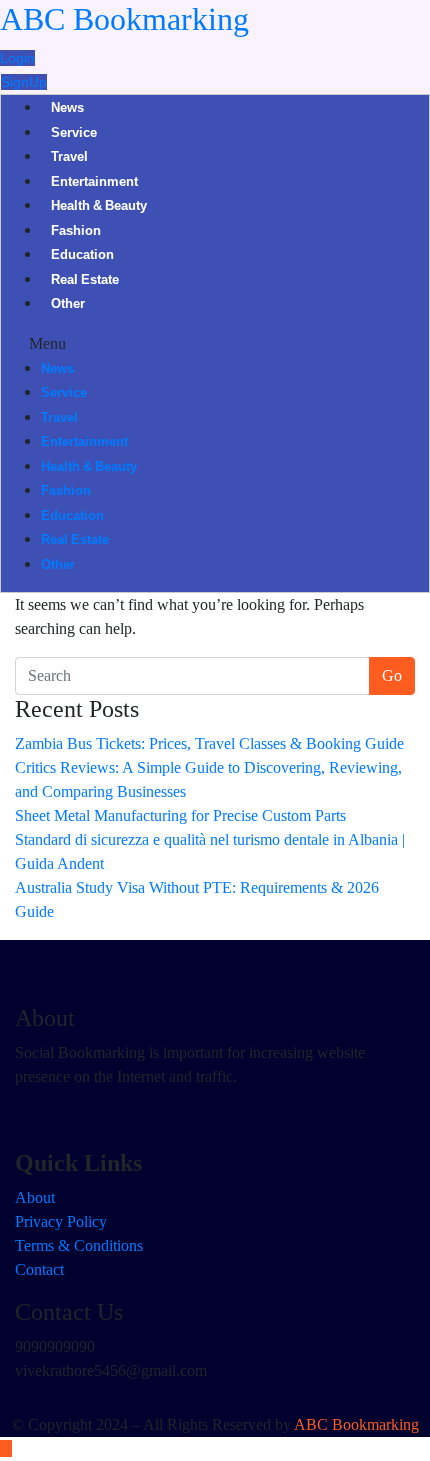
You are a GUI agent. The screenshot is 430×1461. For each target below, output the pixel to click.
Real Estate (85, 281)
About (35, 1197)
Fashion (76, 232)
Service (74, 134)
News (67, 109)
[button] (215, 344)
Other (68, 305)
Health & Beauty (99, 207)
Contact (39, 1269)
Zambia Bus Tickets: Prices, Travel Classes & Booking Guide (209, 743)
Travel (69, 158)
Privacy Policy (61, 1221)
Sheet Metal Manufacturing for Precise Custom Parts (180, 815)
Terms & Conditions (79, 1245)
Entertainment (94, 183)
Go (392, 675)
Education (82, 256)
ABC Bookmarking (124, 19)
